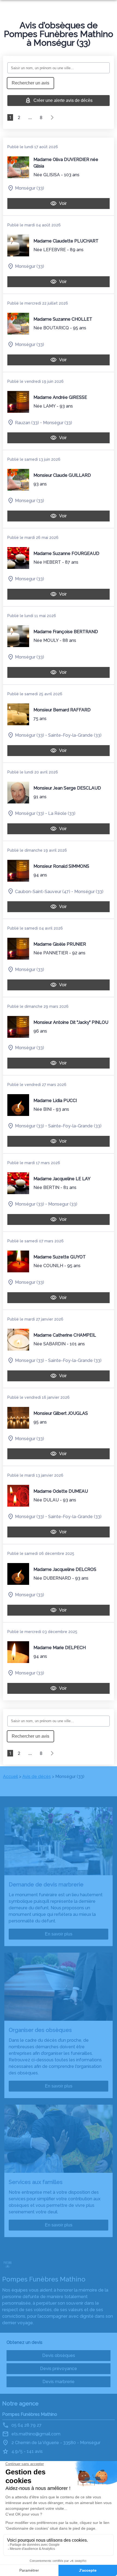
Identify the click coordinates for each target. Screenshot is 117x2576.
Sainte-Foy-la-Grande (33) (75, 735)
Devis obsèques (59, 2355)
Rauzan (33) (27, 422)
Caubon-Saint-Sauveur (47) (43, 891)
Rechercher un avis (30, 83)
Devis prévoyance (59, 2369)
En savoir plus (59, 1934)
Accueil (10, 1777)
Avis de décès (37, 1777)
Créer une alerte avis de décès (63, 100)
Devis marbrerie (59, 2382)
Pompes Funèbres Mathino (30, 2414)
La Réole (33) (62, 813)
